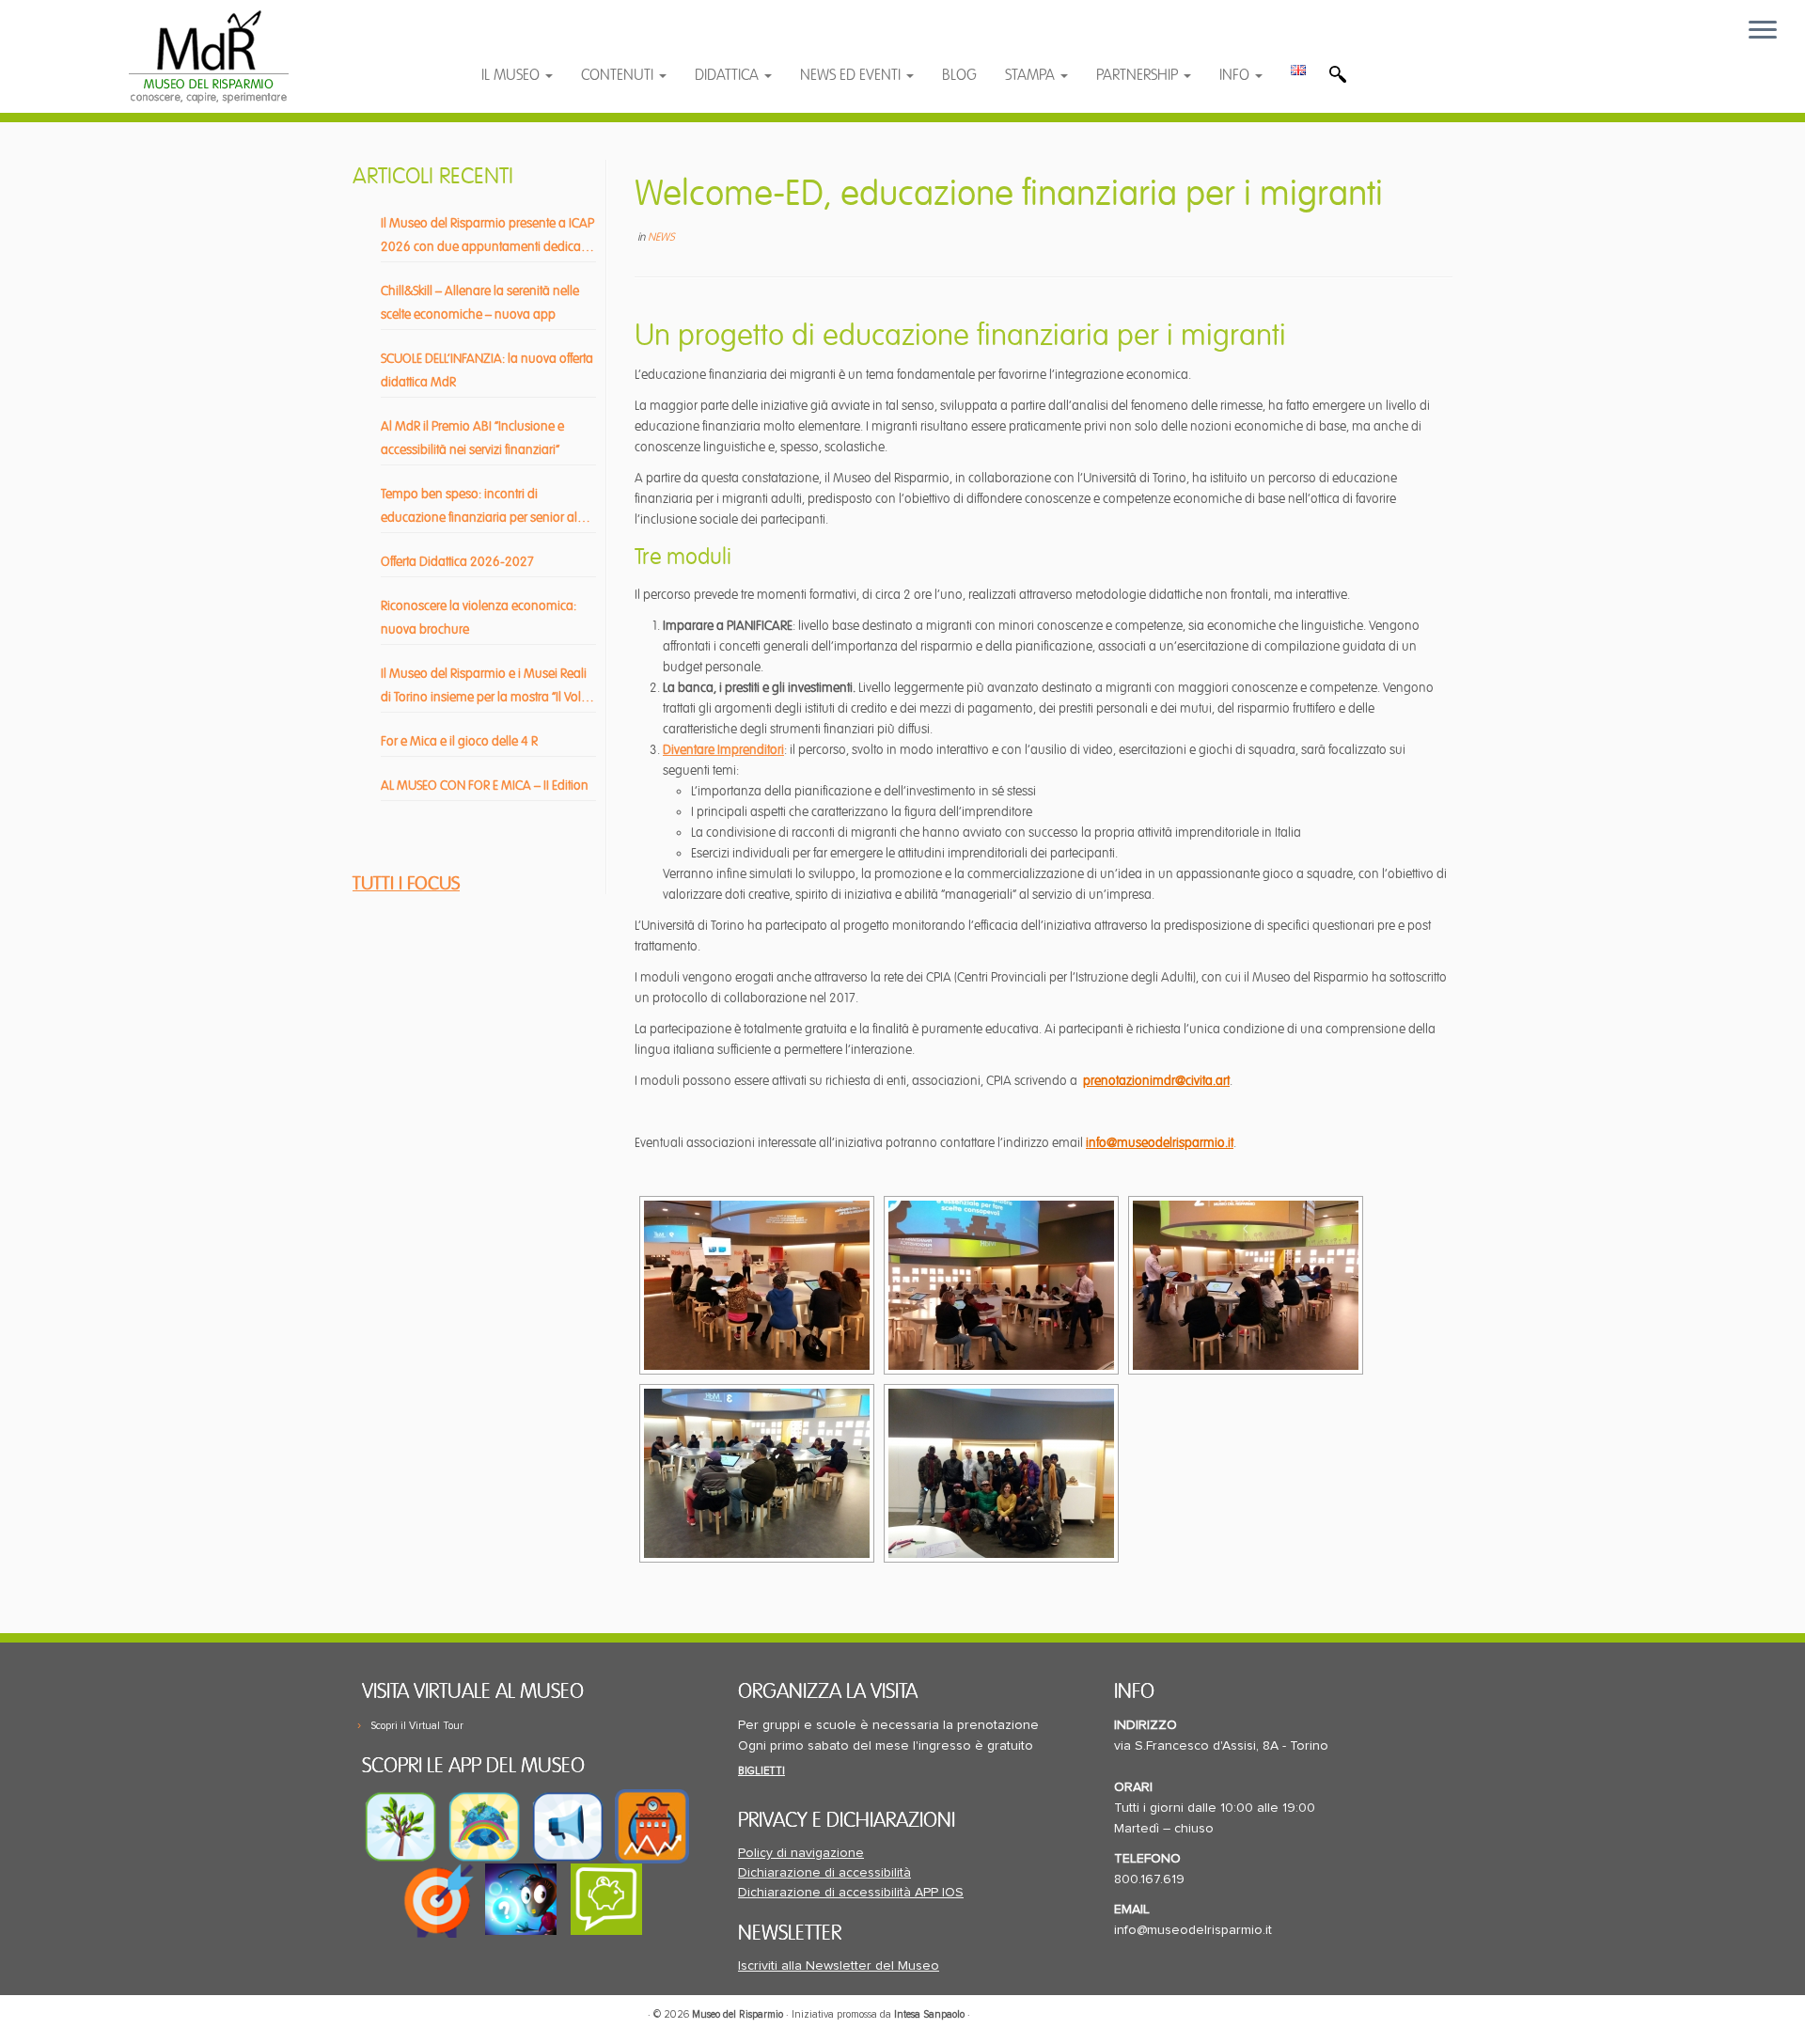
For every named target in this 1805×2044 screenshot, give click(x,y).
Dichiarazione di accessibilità (824, 1873)
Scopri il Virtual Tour (417, 1726)
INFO (1236, 75)
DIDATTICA (729, 75)
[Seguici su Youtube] (551, 40)
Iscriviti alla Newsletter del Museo (839, 1966)
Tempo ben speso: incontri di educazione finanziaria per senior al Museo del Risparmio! (479, 508)
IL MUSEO (512, 75)
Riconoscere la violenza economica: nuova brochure (479, 618)
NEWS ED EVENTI (852, 75)
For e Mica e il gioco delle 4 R (459, 741)
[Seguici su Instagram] (624, 40)
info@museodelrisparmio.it (1160, 1143)
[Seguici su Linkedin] (588, 40)
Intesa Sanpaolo (929, 2014)
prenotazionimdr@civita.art (1156, 1081)
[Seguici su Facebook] (514, 40)
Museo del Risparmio (738, 2014)
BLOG (959, 75)
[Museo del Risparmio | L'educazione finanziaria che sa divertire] (208, 56)
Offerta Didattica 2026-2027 (457, 562)
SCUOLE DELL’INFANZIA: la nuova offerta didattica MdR (487, 370)
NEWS (661, 237)
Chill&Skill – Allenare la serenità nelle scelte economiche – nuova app (480, 303)
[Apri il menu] (1763, 31)
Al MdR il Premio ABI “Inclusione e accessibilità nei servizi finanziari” (472, 438)
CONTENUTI (619, 75)
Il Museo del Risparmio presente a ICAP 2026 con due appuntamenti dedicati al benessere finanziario (487, 237)
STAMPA (1032, 75)
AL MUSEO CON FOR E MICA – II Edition (485, 786)
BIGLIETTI (761, 1771)
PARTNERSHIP (1139, 75)
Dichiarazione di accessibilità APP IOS (851, 1893)
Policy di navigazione (801, 1853)
